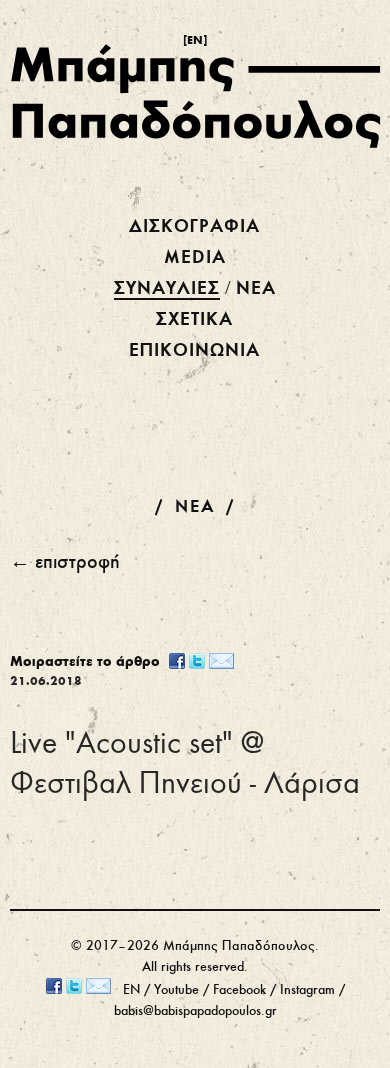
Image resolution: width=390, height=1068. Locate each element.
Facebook (239, 990)
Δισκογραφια (194, 227)
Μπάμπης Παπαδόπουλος (239, 946)
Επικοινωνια (194, 351)
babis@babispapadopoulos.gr (195, 1011)
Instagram (307, 990)
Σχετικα (194, 320)
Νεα (256, 289)
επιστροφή (77, 563)
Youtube (176, 990)
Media (195, 258)
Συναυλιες (167, 289)
